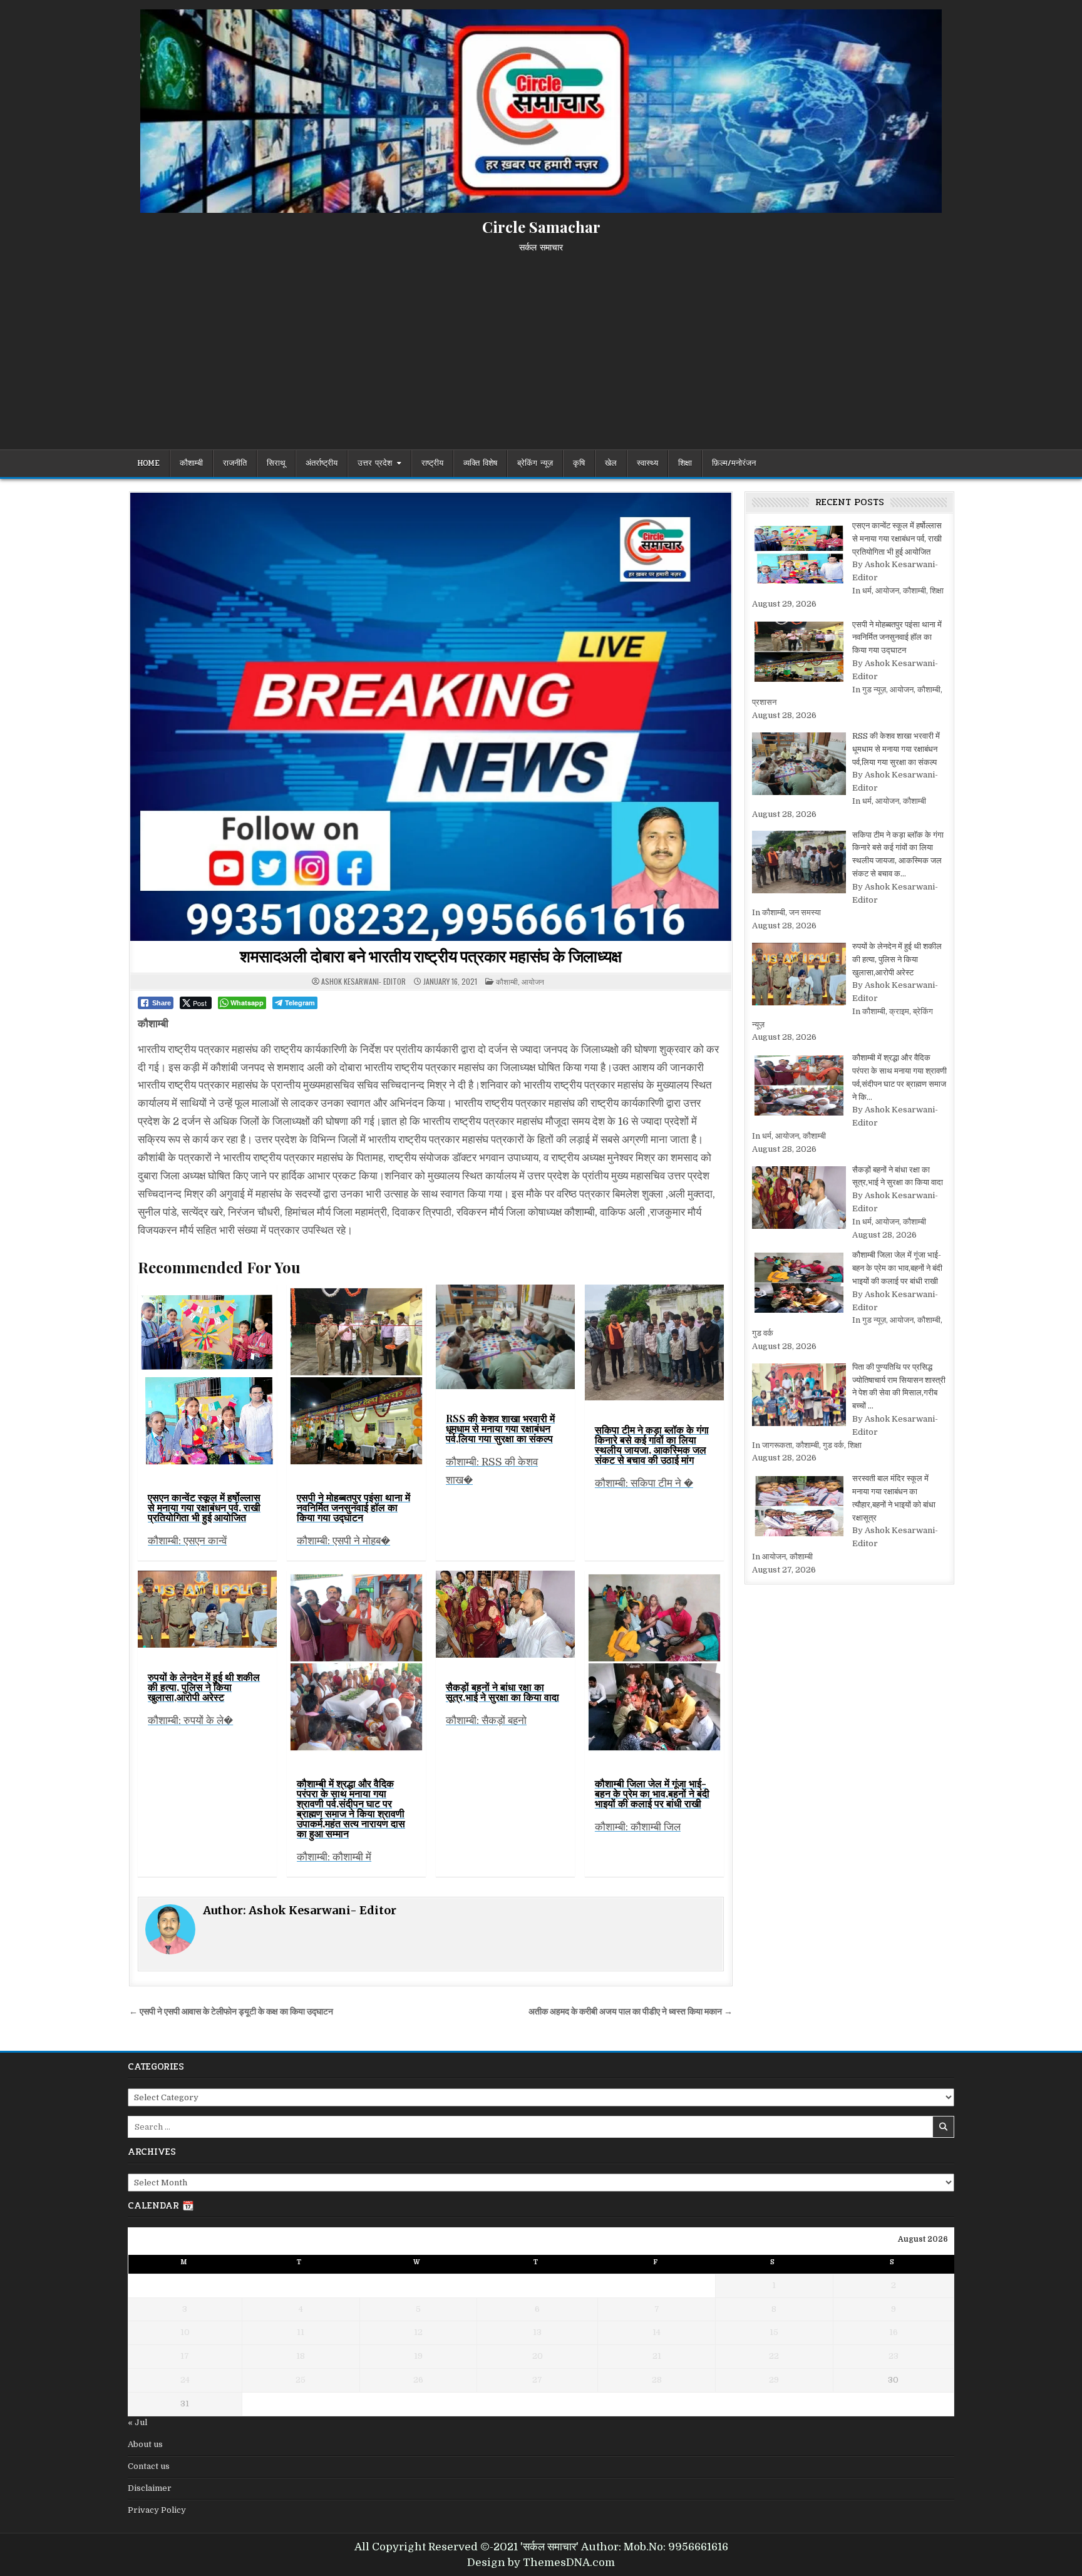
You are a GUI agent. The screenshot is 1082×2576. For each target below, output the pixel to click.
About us (145, 2444)
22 (774, 2356)
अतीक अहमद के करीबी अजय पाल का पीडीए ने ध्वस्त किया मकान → (631, 2012)
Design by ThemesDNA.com (541, 2563)
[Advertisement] (541, 346)
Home (148, 463)
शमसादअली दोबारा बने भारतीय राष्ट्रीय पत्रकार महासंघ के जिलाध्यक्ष (430, 956)
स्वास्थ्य (647, 463)
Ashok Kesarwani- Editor (363, 982)
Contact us (149, 2466)
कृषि (579, 463)
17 (185, 2356)
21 (657, 2356)
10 (185, 2332)
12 (418, 2332)
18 (301, 2356)
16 (894, 2332)
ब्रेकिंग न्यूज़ (535, 463)
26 (418, 2380)
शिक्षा (685, 463)
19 (418, 2356)
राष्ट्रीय (432, 463)
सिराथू (276, 463)
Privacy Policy (157, 2510)
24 (185, 2380)
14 (657, 2332)
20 (538, 2356)
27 (537, 2380)
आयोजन (533, 981)
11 (301, 2332)
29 (774, 2380)
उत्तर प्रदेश (375, 463)
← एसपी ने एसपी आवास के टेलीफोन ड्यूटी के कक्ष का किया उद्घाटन (231, 2012)
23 (894, 2356)
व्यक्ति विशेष (480, 463)
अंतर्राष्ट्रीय (322, 463)
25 (301, 2380)
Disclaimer (150, 2488)
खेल (611, 463)
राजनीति (235, 463)
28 (657, 2380)
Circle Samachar (541, 227)
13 (537, 2332)
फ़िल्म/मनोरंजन (734, 463)
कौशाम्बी (191, 463)
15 (774, 2332)
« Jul (137, 2422)
